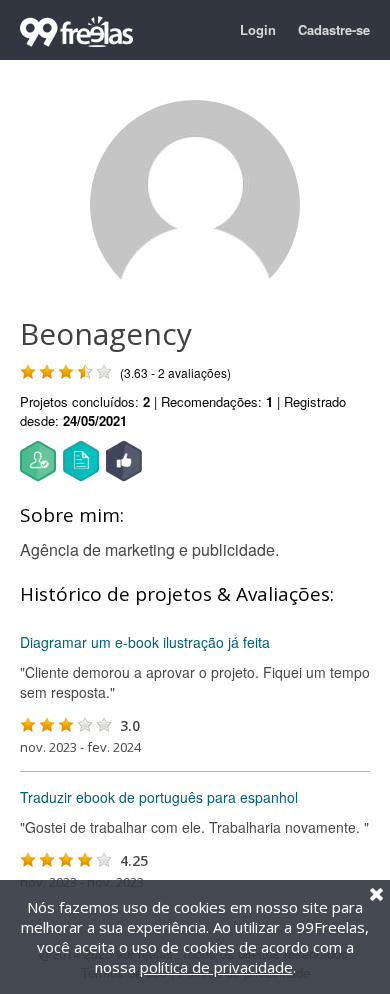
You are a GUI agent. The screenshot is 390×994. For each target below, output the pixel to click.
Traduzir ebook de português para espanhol (159, 797)
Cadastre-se (334, 29)
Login (258, 29)
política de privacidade (216, 967)
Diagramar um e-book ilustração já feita (145, 642)
